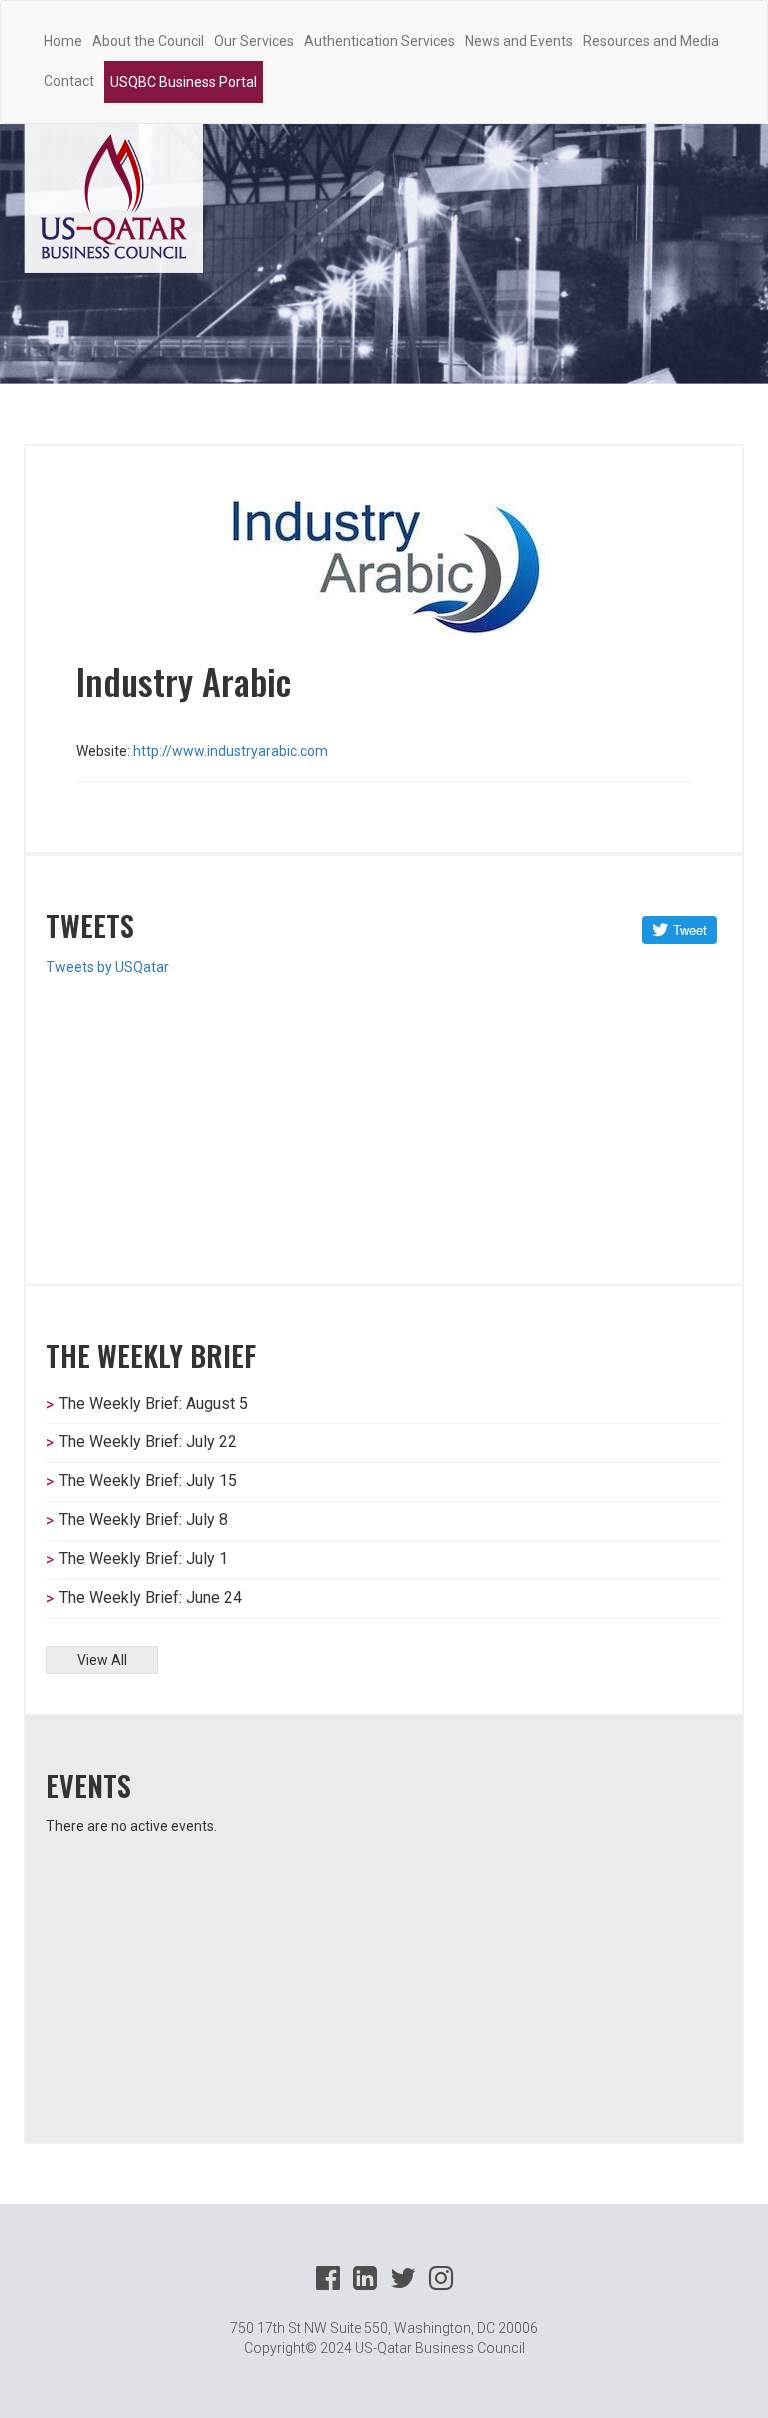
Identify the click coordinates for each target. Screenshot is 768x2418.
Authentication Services (379, 41)
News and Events (519, 41)
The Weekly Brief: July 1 (143, 1558)
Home (63, 41)
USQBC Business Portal (183, 82)
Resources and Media (651, 41)
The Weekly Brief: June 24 (150, 1597)
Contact (69, 81)
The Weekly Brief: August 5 (153, 1403)
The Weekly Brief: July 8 (143, 1519)
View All (102, 1660)
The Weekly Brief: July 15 (148, 1480)
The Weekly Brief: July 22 (148, 1441)
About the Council (148, 41)
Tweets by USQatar (107, 967)
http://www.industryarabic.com (230, 751)
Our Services (254, 41)
